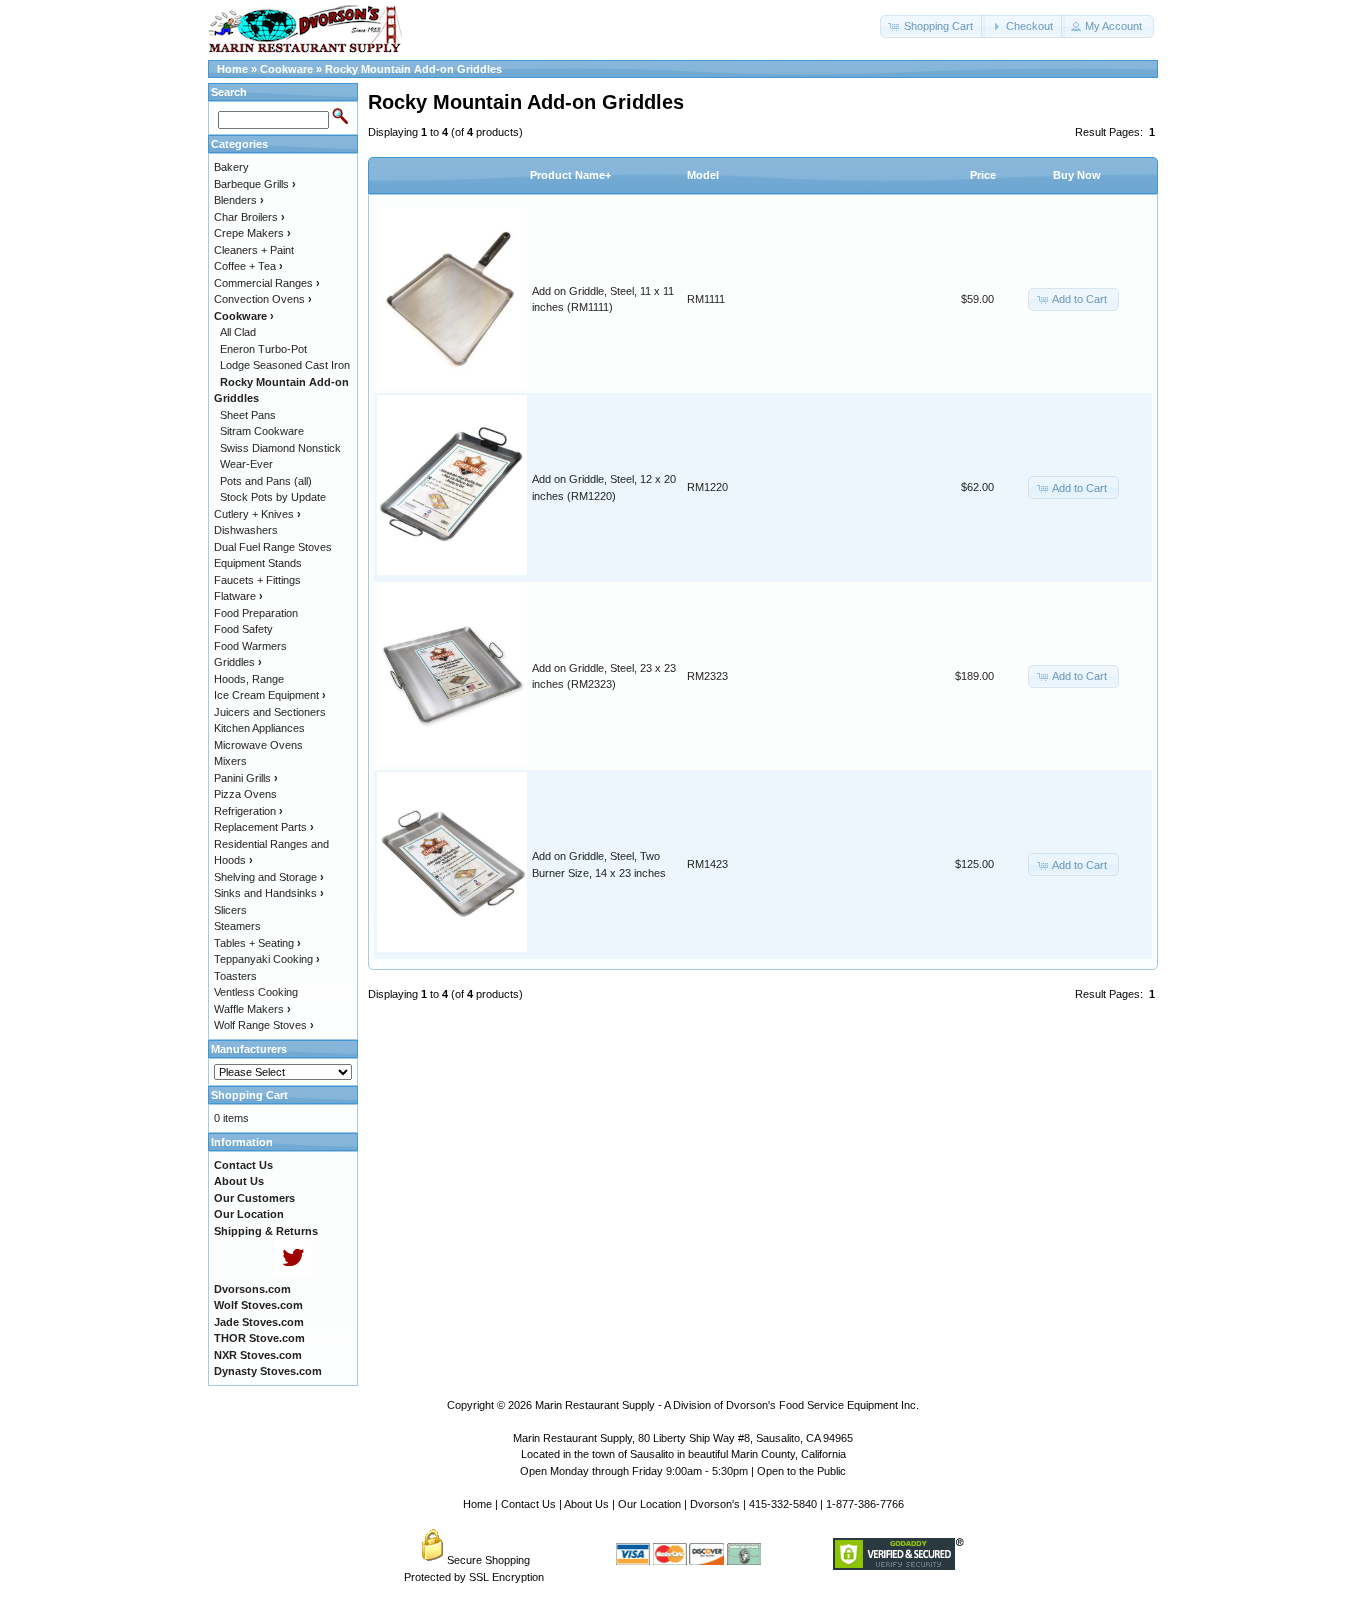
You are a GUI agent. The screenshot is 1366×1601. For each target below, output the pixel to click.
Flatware (238, 596)
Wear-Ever (246, 464)
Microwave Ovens (258, 745)
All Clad (238, 332)
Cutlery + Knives (257, 514)
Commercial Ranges (267, 283)
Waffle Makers (252, 1009)
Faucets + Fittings (257, 580)
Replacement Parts (264, 827)
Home (232, 69)
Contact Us (528, 1504)
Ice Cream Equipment (270, 695)
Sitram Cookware (262, 431)
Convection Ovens (263, 299)
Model (703, 175)
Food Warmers (250, 646)
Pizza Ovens (245, 794)
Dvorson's (715, 1504)
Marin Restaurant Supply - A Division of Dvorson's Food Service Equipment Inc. (727, 1405)
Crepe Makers (252, 233)
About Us (586, 1504)
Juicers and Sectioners (270, 712)
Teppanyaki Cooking (267, 959)
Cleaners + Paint (254, 250)
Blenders (239, 200)
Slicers (230, 910)
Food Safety (243, 629)
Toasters (235, 976)
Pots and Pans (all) (266, 481)
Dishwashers (246, 530)
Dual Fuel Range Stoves (273, 547)
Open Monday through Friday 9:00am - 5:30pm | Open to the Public (683, 1471)
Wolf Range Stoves (264, 1025)
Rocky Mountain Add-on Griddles (413, 69)
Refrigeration (248, 811)
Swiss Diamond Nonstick (280, 448)
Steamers (237, 926)
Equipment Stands (258, 563)
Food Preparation (256, 613)
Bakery (231, 167)
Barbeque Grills (255, 184)
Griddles (238, 662)
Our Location (649, 1504)
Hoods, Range (249, 679)
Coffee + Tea (248, 266)
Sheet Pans (248, 415)
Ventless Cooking (256, 992)
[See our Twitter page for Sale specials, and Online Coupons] (292, 1272)
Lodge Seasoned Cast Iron (285, 365)
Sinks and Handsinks (269, 893)
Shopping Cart (249, 1095)
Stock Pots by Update (273, 497)
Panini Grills (246, 778)
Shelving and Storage (269, 877)
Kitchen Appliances (259, 728)
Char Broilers (249, 217)
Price (983, 175)
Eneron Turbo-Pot (263, 349)
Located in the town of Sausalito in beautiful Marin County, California (683, 1454)
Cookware (286, 69)
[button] (932, 26)
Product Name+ (570, 175)
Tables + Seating (257, 943)
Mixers (230, 761)
